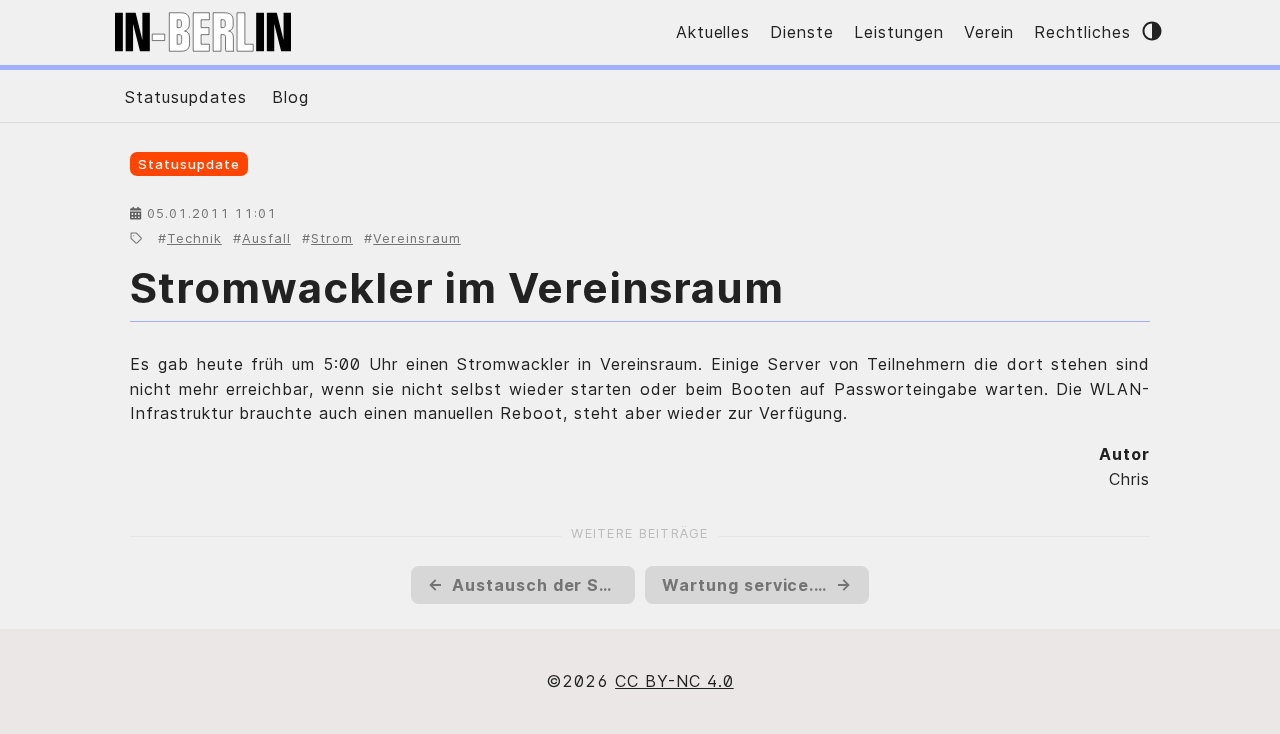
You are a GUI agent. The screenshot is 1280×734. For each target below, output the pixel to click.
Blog (290, 97)
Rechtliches (1082, 32)
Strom (332, 238)
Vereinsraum (417, 238)
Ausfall (266, 238)
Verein (989, 32)
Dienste (802, 32)
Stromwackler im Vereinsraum (457, 287)
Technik (194, 238)
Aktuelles (713, 32)
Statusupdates (185, 97)
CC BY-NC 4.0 (674, 681)
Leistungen (899, 32)
